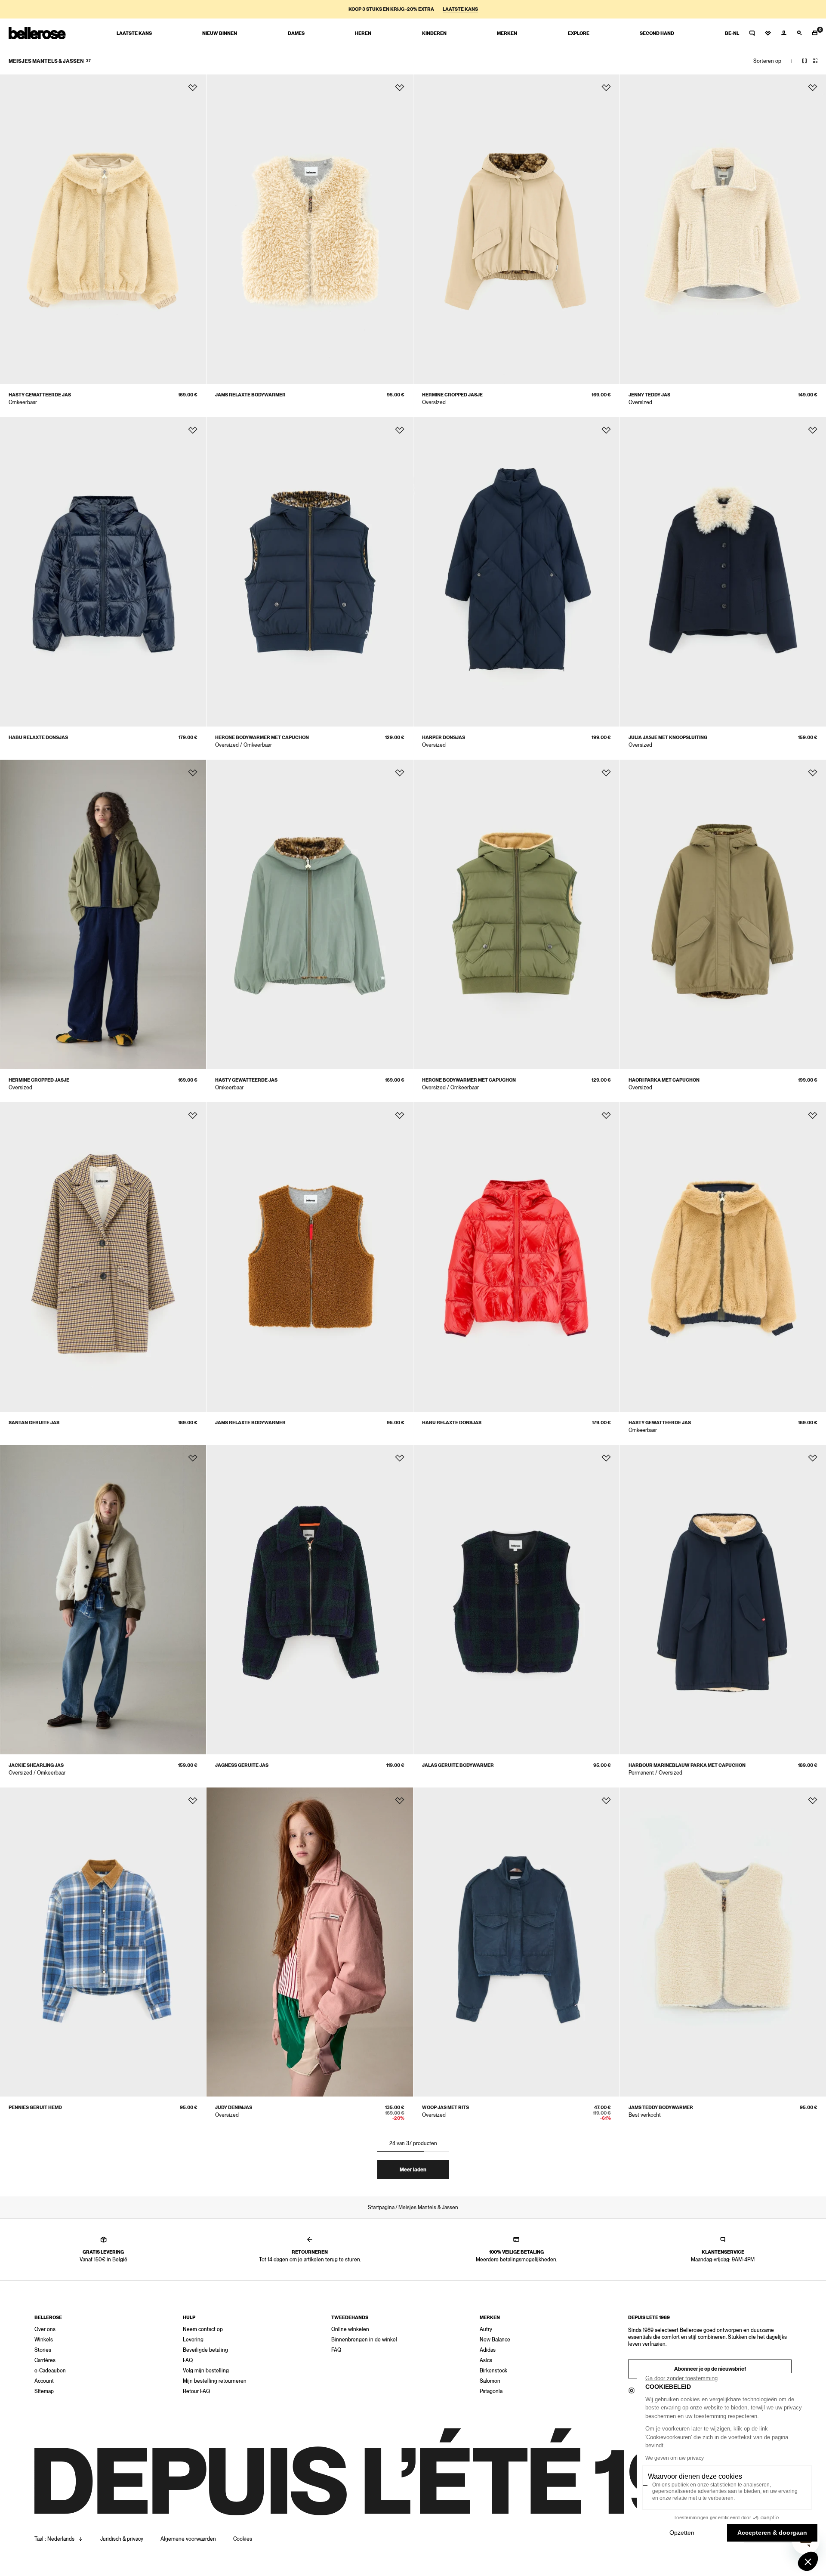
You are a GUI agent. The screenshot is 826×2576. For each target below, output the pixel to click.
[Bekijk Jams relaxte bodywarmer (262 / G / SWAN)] (310, 229)
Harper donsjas (444, 738)
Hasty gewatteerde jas (40, 395)
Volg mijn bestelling (206, 2371)
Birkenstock (493, 2371)
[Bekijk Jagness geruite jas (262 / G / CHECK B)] (310, 1600)
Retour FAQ (196, 2391)
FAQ (188, 2360)
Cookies (243, 2539)
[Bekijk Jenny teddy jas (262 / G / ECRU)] (723, 229)
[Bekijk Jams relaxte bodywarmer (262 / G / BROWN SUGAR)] (310, 1257)
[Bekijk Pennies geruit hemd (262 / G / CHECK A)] (103, 1942)
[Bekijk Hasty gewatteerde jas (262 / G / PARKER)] (723, 1257)
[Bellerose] (37, 33)
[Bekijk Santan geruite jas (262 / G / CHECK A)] (103, 1257)
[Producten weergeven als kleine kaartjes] (815, 61)
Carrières (45, 2360)
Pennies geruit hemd (35, 2107)
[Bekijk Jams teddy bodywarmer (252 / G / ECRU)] (723, 1942)
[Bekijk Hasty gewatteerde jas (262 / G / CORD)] (103, 229)
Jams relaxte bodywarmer (250, 395)
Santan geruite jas (34, 1423)
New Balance (495, 2340)
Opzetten (682, 2533)
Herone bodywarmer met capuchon (262, 738)
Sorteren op (767, 61)
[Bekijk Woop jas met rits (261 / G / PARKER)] (516, 1942)
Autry (486, 2329)
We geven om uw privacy (675, 2458)
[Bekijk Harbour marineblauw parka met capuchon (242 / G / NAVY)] (723, 1600)
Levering (193, 2340)
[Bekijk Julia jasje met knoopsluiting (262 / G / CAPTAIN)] (723, 572)
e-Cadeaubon (50, 2371)
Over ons (45, 2329)
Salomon (490, 2381)
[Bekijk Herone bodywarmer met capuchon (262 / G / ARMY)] (516, 914)
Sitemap (44, 2391)
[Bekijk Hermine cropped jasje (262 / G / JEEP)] (103, 914)
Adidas (488, 2350)
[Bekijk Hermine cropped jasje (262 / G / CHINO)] (516, 229)
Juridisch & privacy (122, 2539)
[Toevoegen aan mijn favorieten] (193, 88)
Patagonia (491, 2391)
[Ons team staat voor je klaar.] (752, 33)
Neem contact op (203, 2329)
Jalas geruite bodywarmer (458, 1765)
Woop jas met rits (445, 2107)
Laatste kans (460, 9)
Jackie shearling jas (36, 1765)
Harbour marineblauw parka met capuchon (687, 1765)
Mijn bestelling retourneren (215, 2381)
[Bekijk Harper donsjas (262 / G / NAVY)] (516, 572)
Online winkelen (350, 2329)
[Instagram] (632, 2390)
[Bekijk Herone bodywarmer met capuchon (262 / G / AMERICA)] (310, 572)
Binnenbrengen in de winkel (364, 2340)
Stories (43, 2350)
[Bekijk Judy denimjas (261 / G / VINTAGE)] (310, 1942)
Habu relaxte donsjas (38, 738)
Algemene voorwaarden (188, 2539)
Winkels (44, 2340)
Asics (486, 2360)
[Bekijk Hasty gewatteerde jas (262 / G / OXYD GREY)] (310, 914)
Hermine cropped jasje (452, 395)
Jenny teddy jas (649, 395)
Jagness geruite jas (242, 1765)
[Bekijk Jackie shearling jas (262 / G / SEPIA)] (103, 1600)
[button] (808, 2561)
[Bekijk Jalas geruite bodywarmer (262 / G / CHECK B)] (516, 1600)
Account (44, 2381)
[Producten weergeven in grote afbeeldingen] (804, 61)
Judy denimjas (234, 2107)
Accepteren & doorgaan (772, 2533)
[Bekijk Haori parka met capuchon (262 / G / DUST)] (723, 914)
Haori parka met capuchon (664, 1080)
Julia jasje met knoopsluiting (668, 738)
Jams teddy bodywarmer (661, 2107)
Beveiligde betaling (205, 2350)
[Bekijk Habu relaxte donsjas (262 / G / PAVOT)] (516, 1257)
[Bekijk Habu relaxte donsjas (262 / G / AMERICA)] (103, 572)
